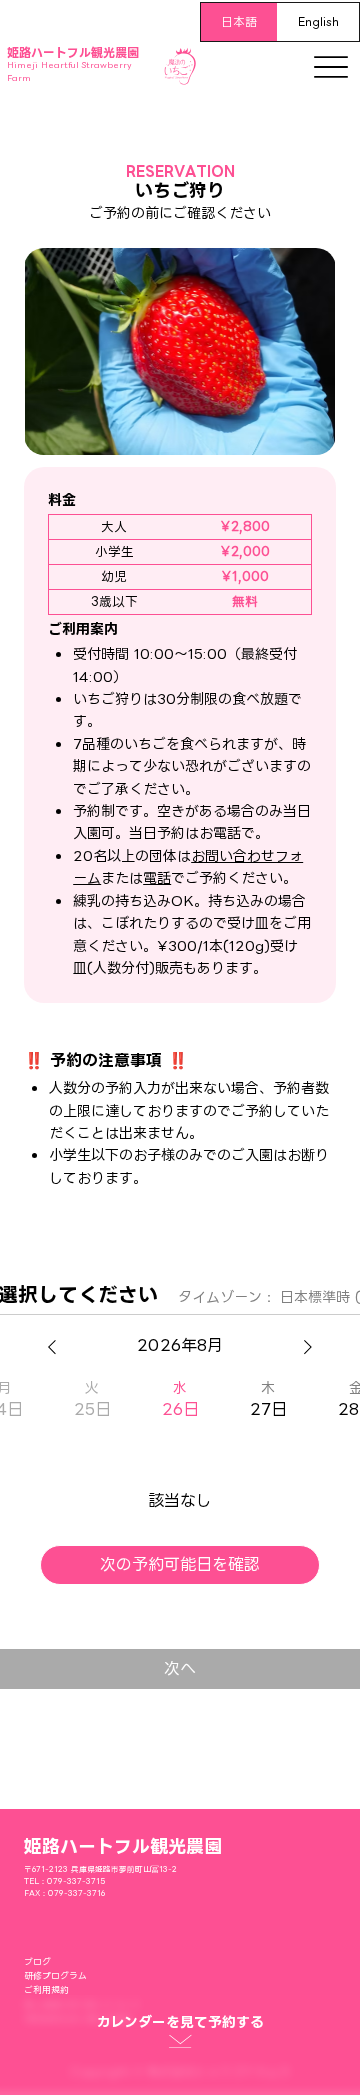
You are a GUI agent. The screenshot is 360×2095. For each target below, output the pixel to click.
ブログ (37, 1962)
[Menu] (331, 67)
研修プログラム (55, 1976)
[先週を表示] (52, 1347)
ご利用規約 (46, 1990)
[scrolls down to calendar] (180, 2045)
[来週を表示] (308, 1347)
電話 (157, 878)
